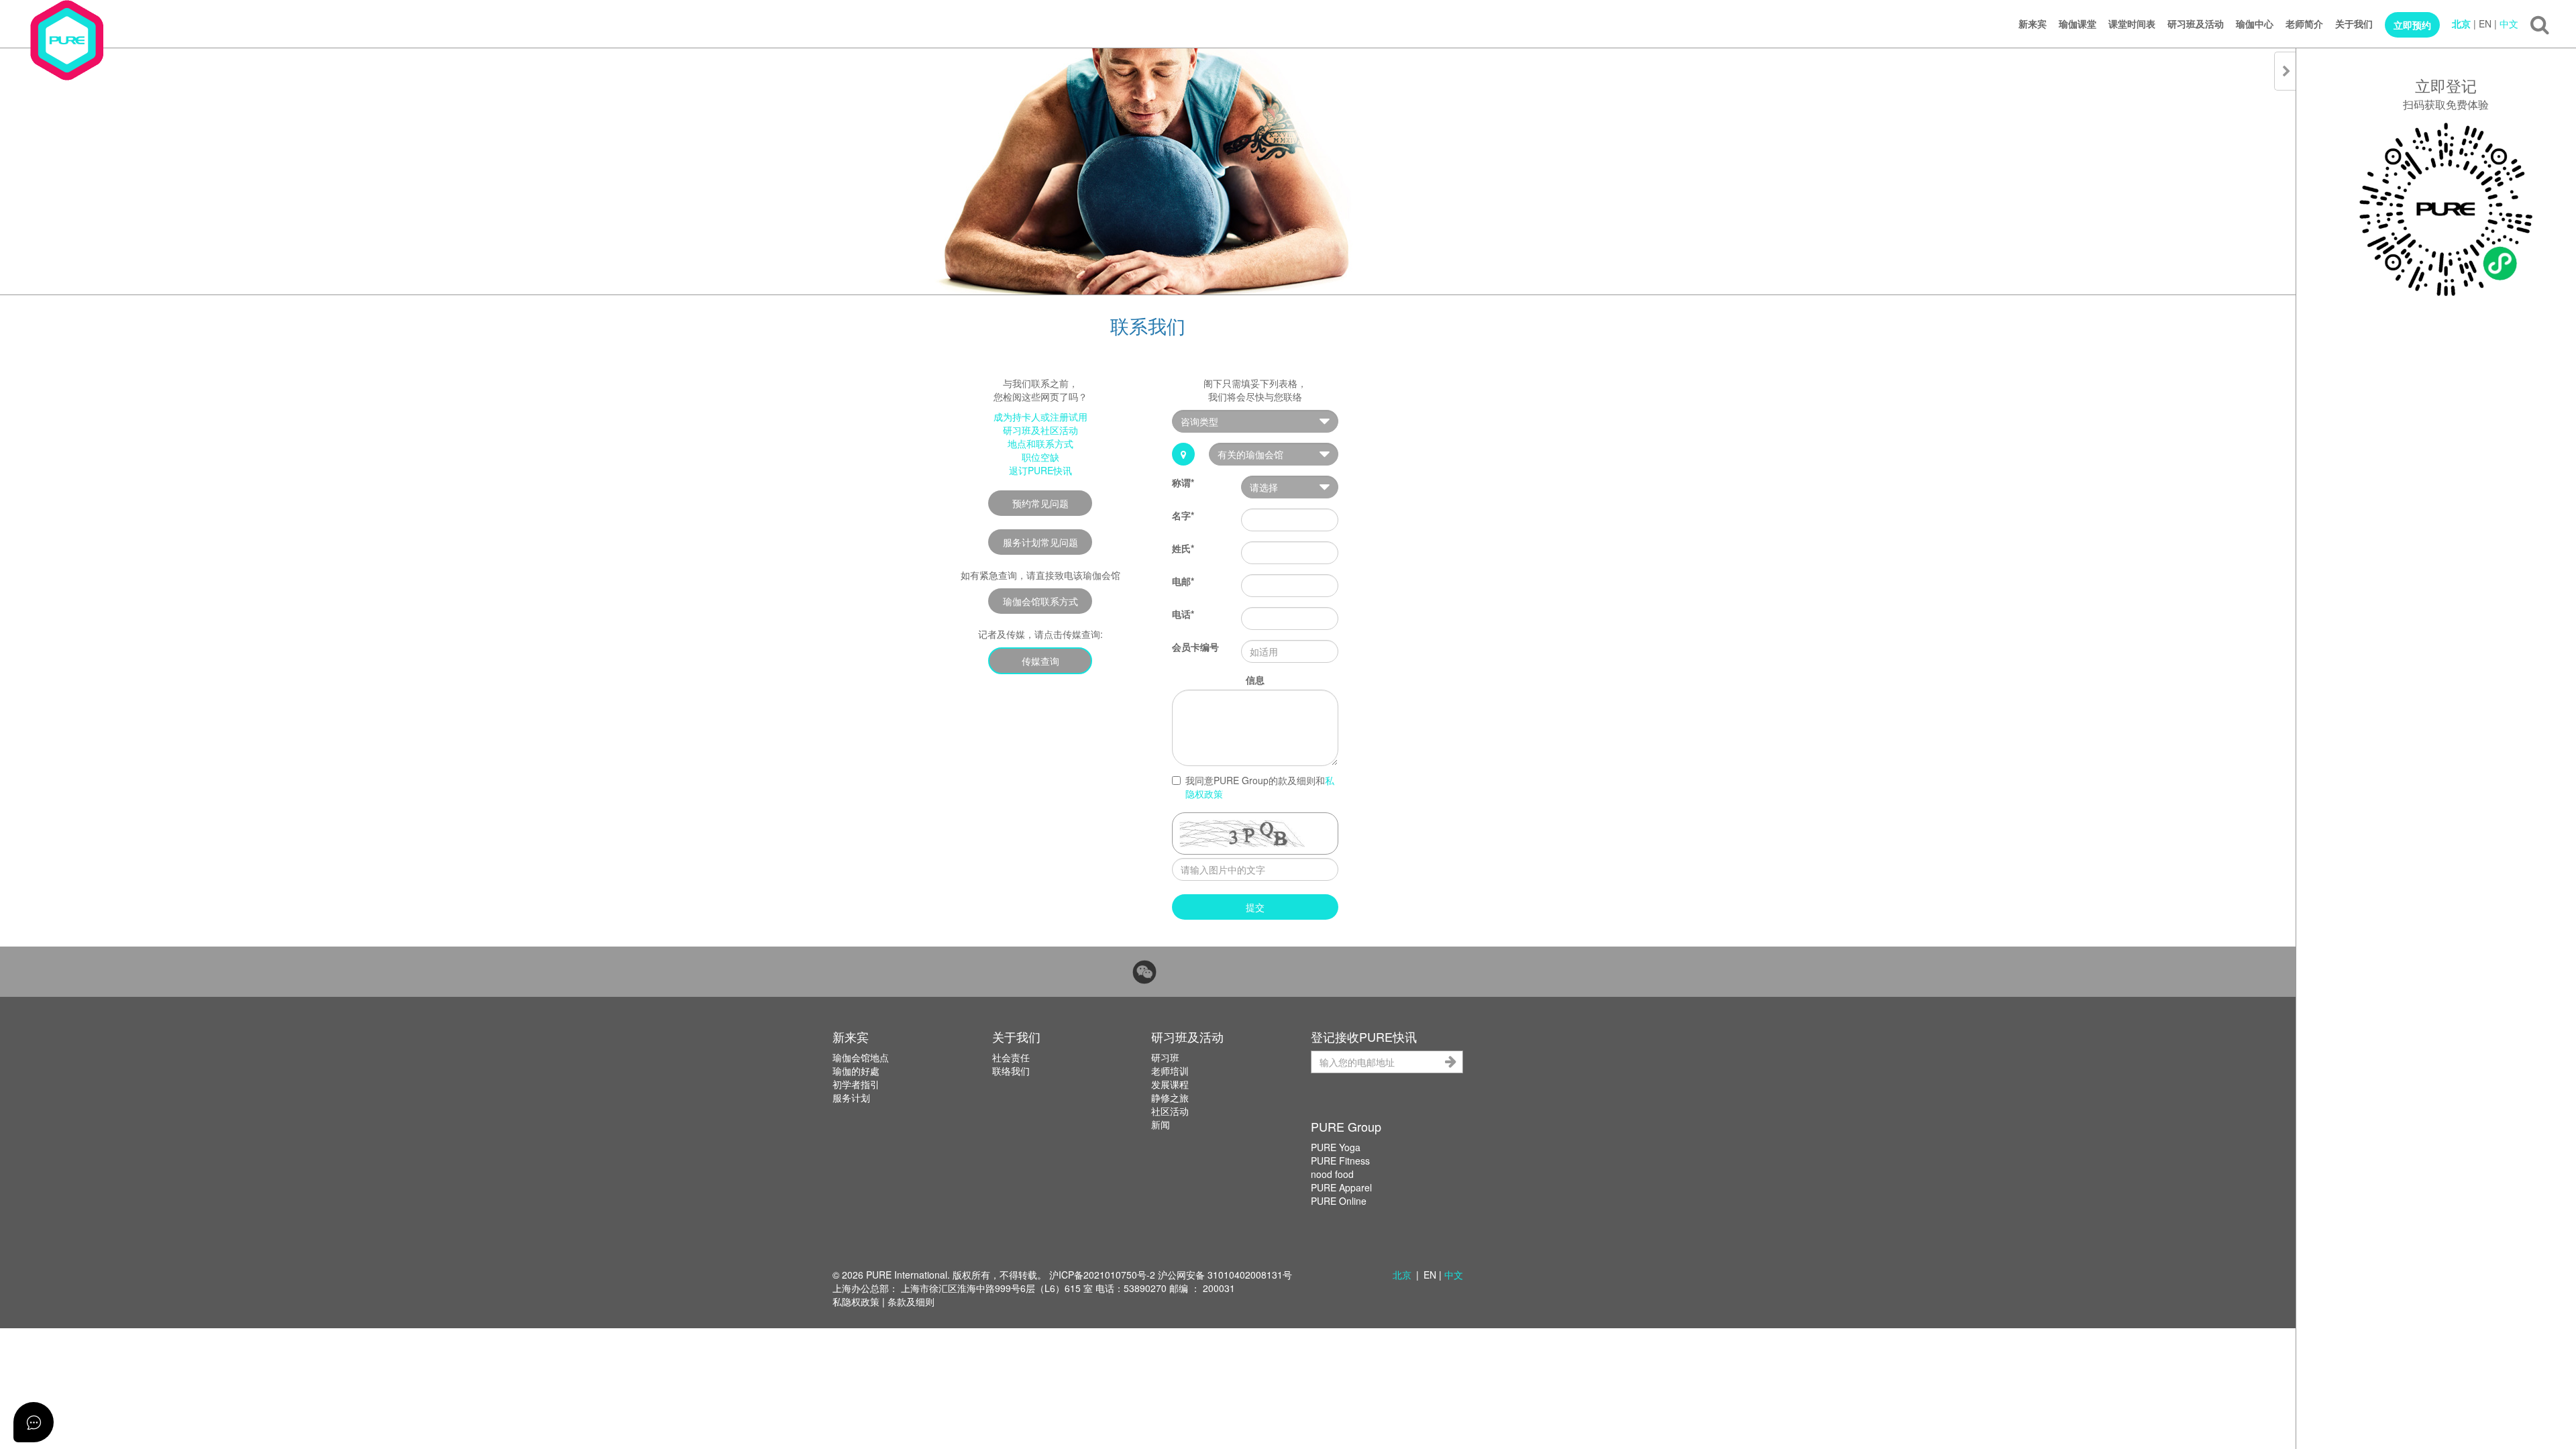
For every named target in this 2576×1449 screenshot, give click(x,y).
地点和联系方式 (1040, 443)
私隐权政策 (856, 1301)
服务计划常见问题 (1040, 542)
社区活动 (1170, 1111)
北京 (2461, 23)
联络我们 (1011, 1071)
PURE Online (1339, 1201)
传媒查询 (1040, 661)
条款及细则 (911, 1301)
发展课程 (1170, 1084)
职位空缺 (1040, 457)
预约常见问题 (1040, 503)
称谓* (1183, 482)
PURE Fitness (1340, 1161)
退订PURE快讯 (1040, 470)
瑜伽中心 (2255, 23)
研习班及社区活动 (1040, 430)
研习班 (1165, 1057)
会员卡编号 (1195, 647)
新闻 (1161, 1124)
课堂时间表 (2132, 23)
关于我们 (2354, 23)
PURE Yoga (1336, 1147)
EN (2485, 23)
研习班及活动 (2196, 23)
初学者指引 (856, 1084)
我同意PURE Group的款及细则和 (1260, 787)
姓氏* (1183, 548)
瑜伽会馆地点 (861, 1057)
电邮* (1183, 581)
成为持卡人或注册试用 (1040, 417)
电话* (1183, 614)
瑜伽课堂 (2078, 23)
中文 (2509, 23)
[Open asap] (34, 1422)
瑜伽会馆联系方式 (1040, 601)
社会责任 (1011, 1057)
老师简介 (2304, 23)
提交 (1255, 907)
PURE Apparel (1341, 1187)
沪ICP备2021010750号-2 (1102, 1275)
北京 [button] (1402, 1275)
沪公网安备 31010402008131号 (1225, 1275)
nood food (1332, 1174)
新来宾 (2033, 23)
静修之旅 (1170, 1097)
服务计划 (851, 1097)
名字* (1183, 515)
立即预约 (2412, 25)
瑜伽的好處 (856, 1071)
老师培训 (1170, 1071)
